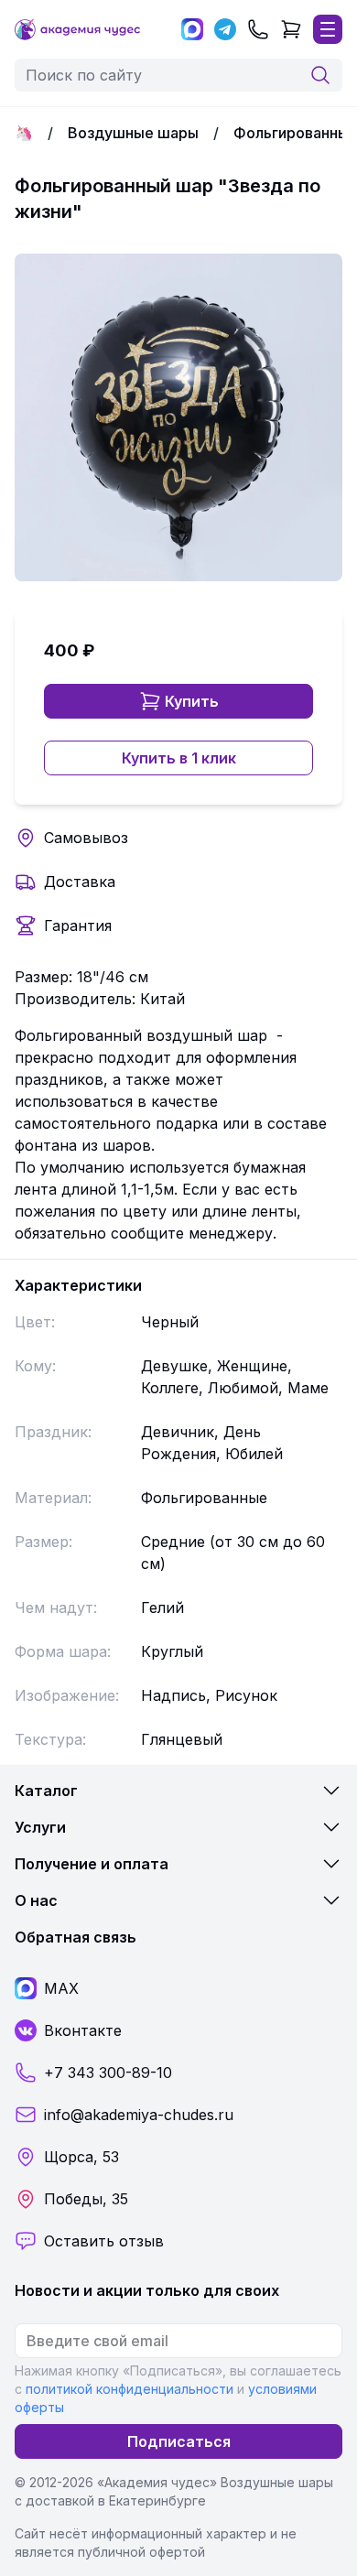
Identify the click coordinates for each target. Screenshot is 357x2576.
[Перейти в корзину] (291, 29)
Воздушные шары (133, 133)
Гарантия (78, 925)
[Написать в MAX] (192, 29)
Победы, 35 (86, 2199)
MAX (61, 1988)
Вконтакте (83, 2030)
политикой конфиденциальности (130, 2389)
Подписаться (179, 2441)
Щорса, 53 (81, 2157)
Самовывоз (86, 838)
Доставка (80, 882)
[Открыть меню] (328, 29)
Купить (192, 701)
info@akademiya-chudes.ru (139, 2115)
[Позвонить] (258, 29)
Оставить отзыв (104, 2241)
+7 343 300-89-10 (108, 2073)
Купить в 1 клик (179, 758)
